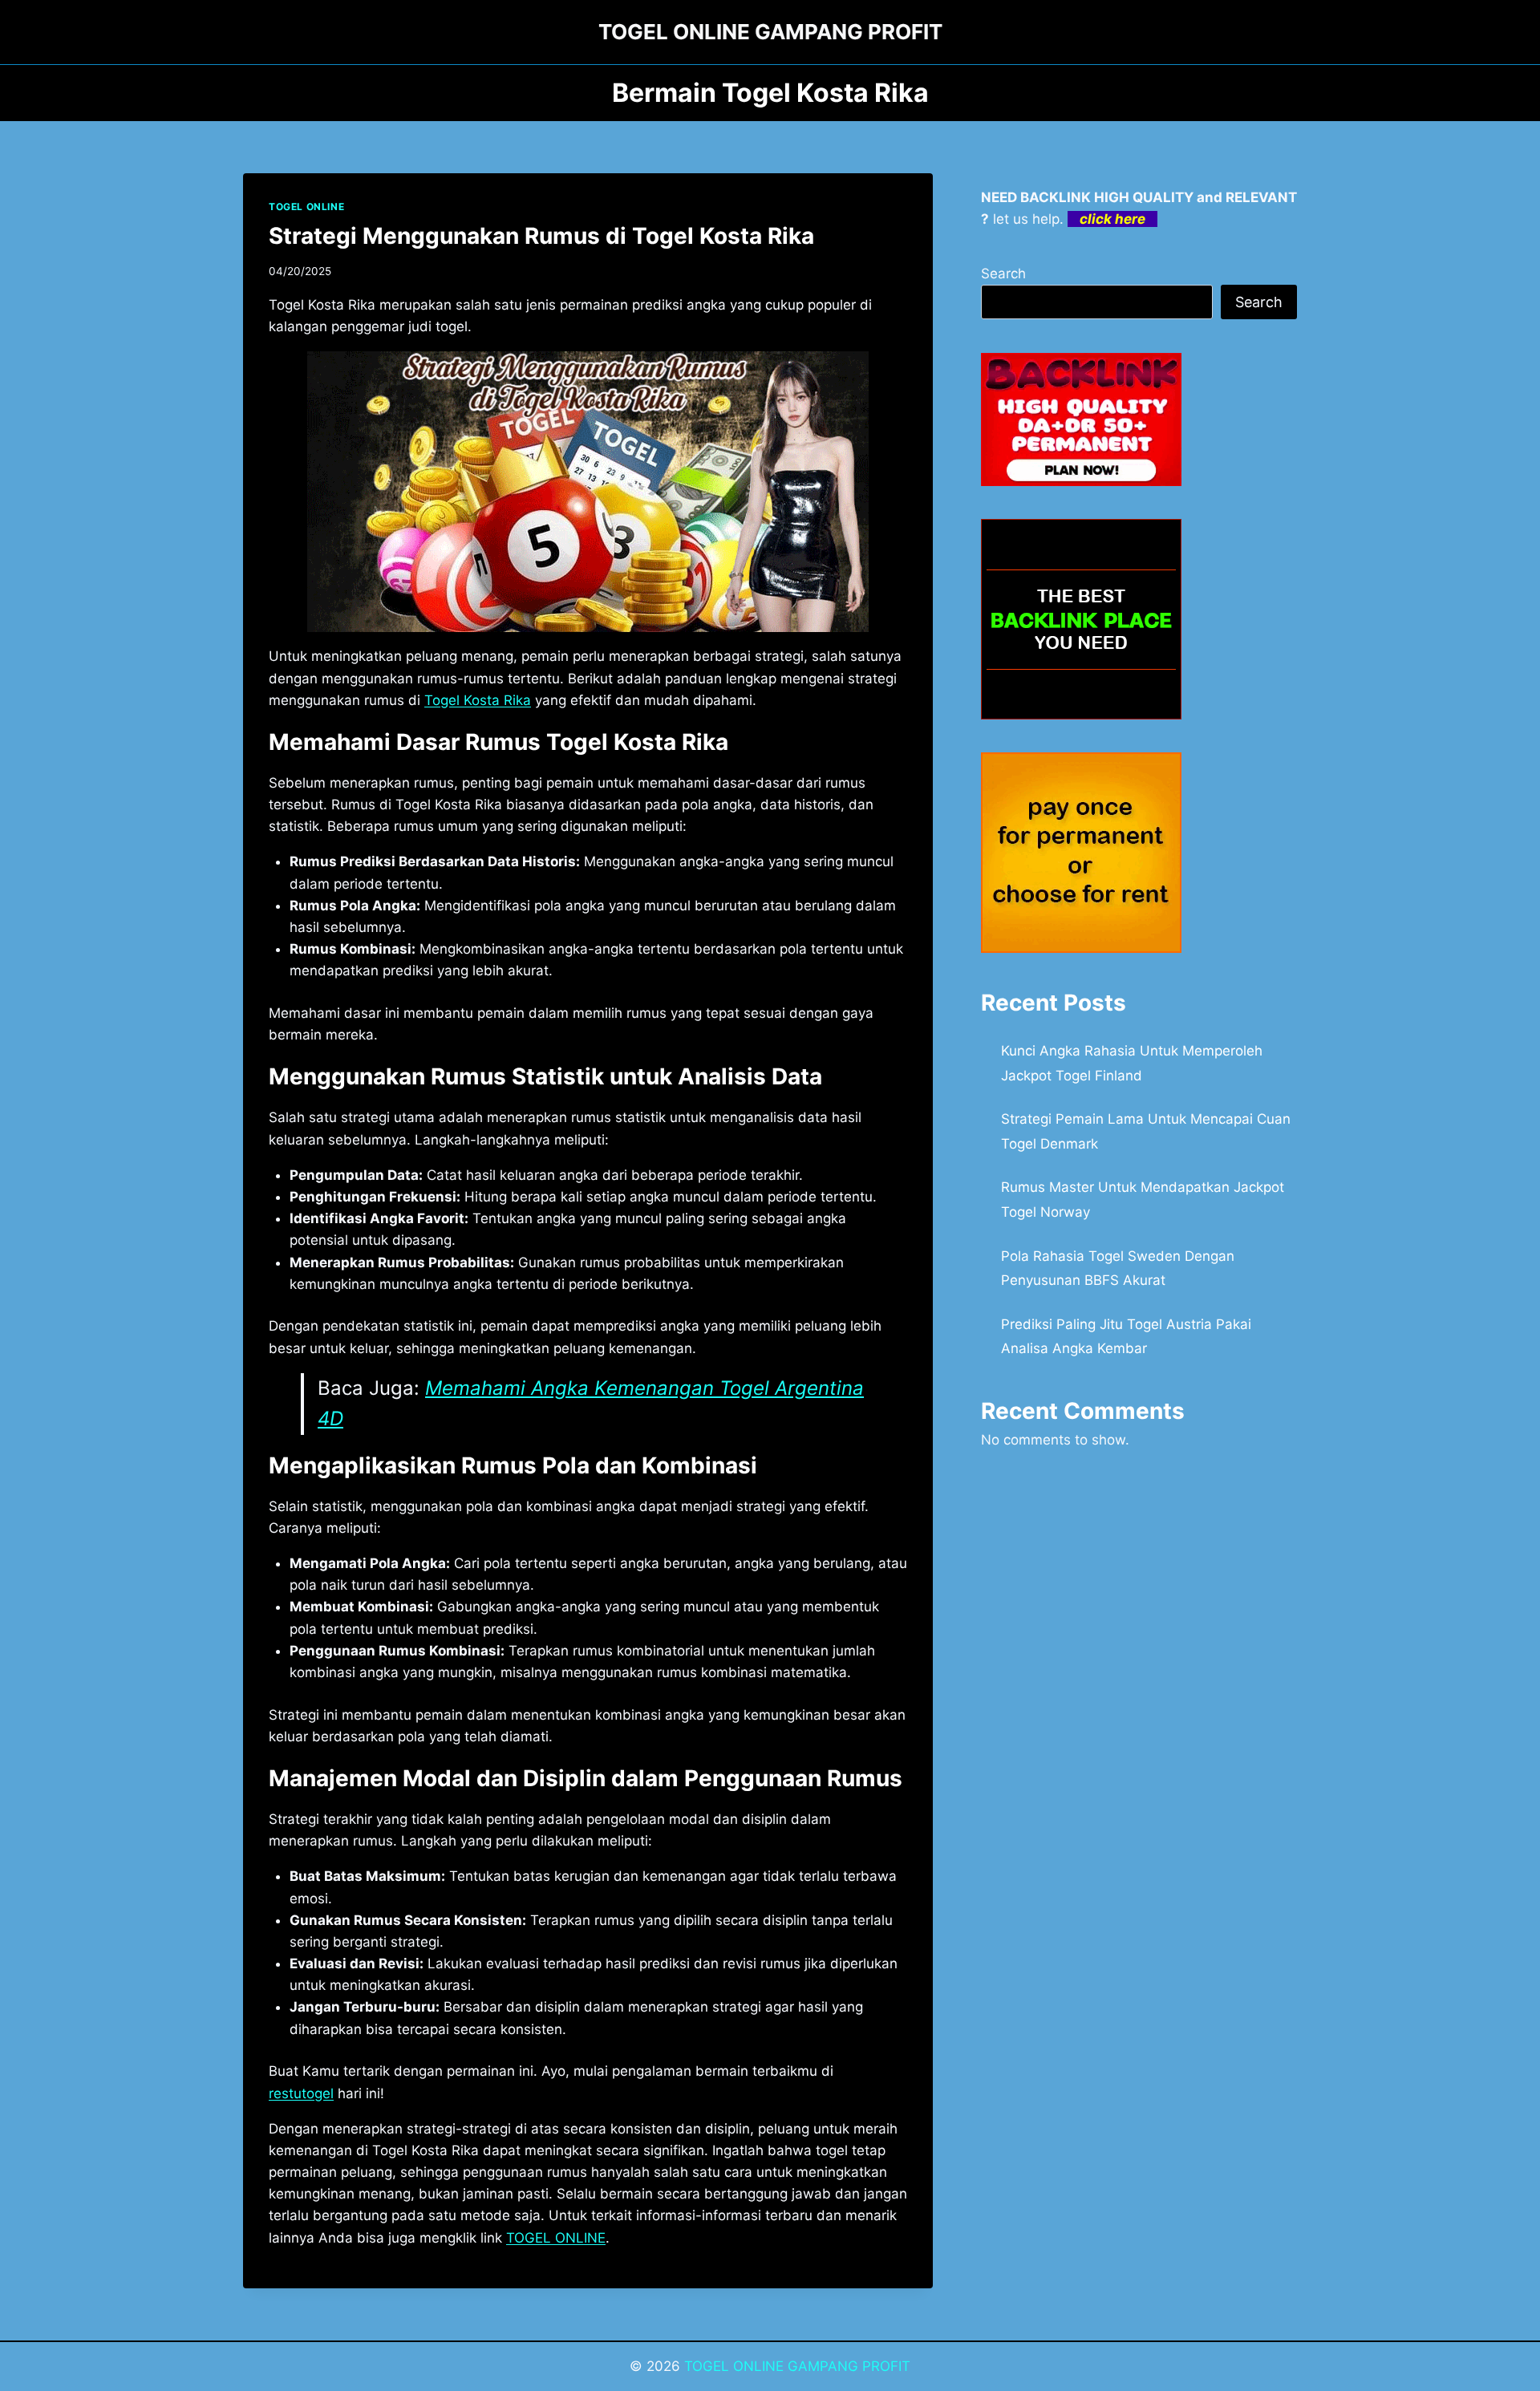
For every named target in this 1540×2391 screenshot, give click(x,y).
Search (1003, 274)
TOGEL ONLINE (306, 207)
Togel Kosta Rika (478, 700)
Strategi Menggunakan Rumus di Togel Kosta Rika (541, 236)
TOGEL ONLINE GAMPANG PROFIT (797, 2366)
